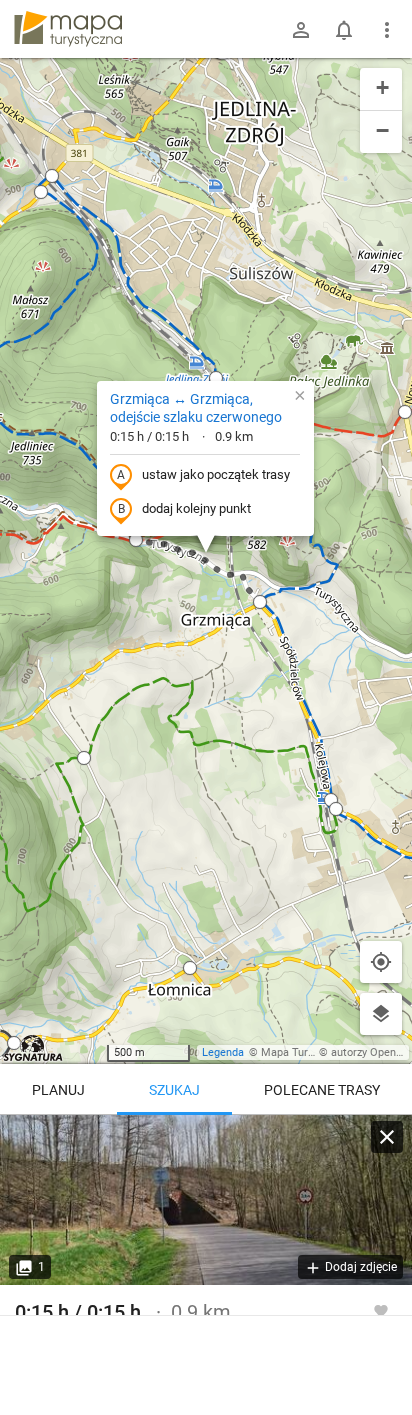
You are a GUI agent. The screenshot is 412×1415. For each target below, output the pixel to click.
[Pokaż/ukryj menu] (387, 30)
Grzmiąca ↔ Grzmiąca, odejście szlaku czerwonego (196, 408)
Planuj (58, 1090)
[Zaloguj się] (301, 30)
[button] (216, 378)
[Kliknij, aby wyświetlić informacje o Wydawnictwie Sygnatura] (33, 1048)
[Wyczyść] (387, 1137)
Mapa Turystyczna (306, 1052)
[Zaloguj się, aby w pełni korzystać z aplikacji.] (381, 1310)
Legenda (223, 1052)
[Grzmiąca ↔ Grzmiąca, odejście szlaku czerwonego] (206, 1200)
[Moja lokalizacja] (381, 962)
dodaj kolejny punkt (196, 508)
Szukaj (174, 1090)
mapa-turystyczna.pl (68, 29)
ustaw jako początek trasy (216, 474)
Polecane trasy (322, 1090)
